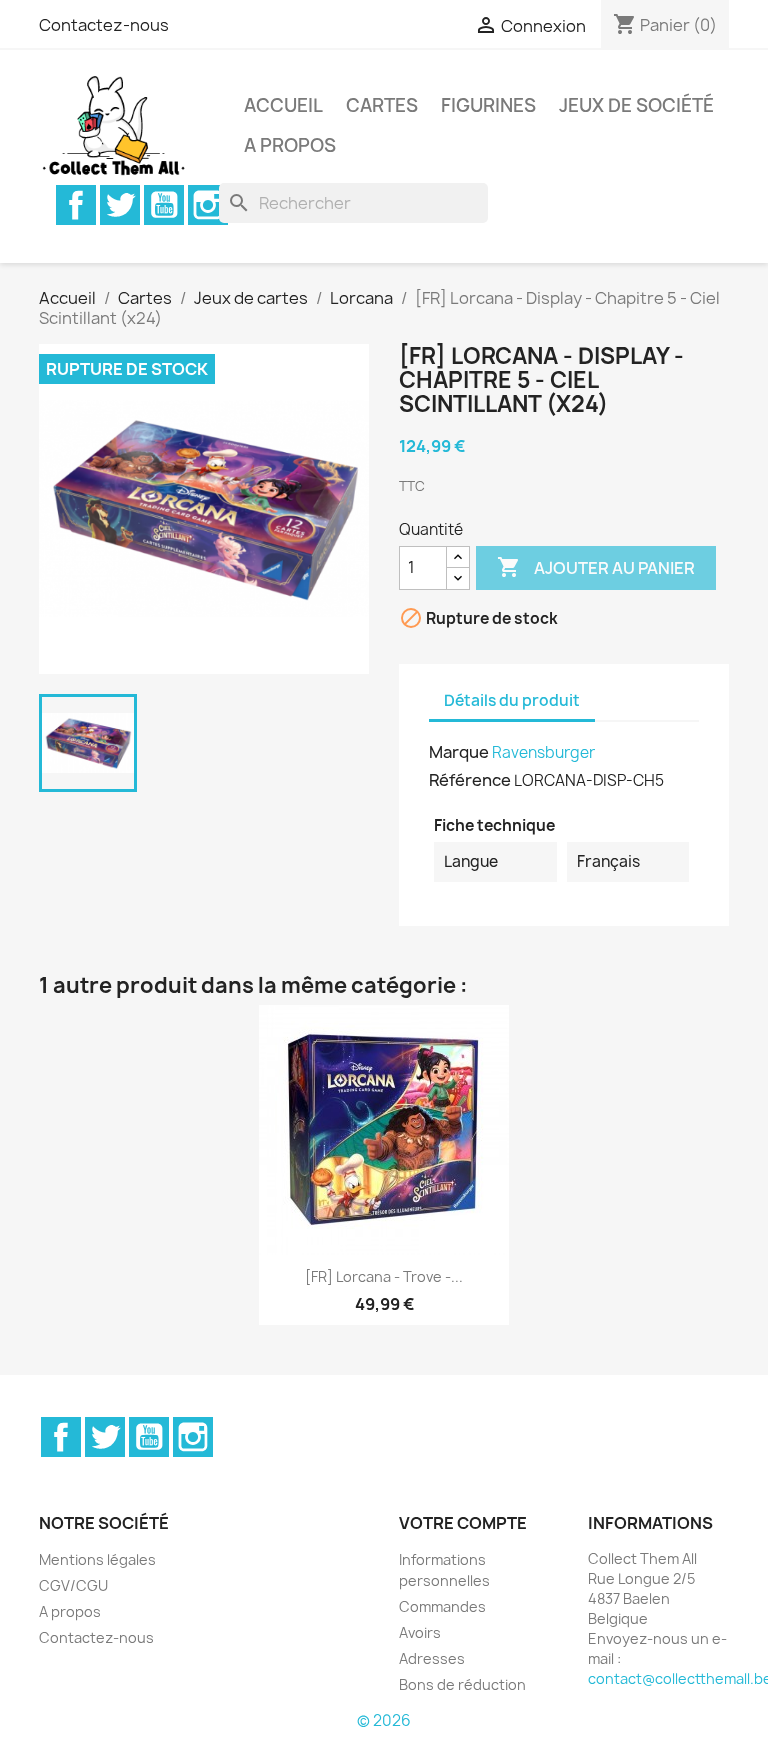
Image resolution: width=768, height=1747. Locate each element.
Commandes (442, 1606)
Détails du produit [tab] (512, 700)
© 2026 (384, 1720)
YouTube (164, 205)
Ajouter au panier (596, 567)
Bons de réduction (462, 1684)
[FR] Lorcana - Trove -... (384, 1276)
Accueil (283, 105)
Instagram (208, 205)
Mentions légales (97, 1559)
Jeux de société (636, 105)
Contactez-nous (104, 25)
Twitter (120, 205)
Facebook (76, 205)
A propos (290, 145)
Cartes (382, 105)
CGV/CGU (73, 1585)
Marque (459, 752)
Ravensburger (543, 752)
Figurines (488, 105)
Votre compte (463, 1523)
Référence (470, 780)
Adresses (432, 1658)
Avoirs (420, 1632)
